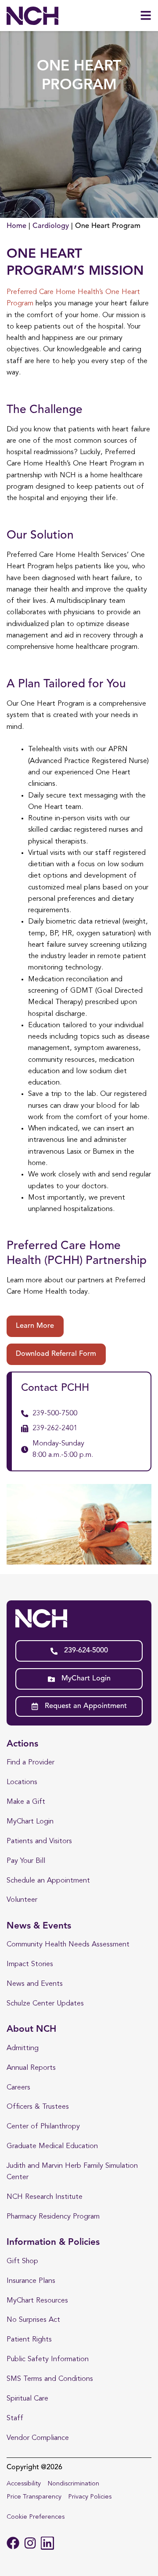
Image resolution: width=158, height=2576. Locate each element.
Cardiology (51, 226)
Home (16, 226)
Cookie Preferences (36, 2517)
